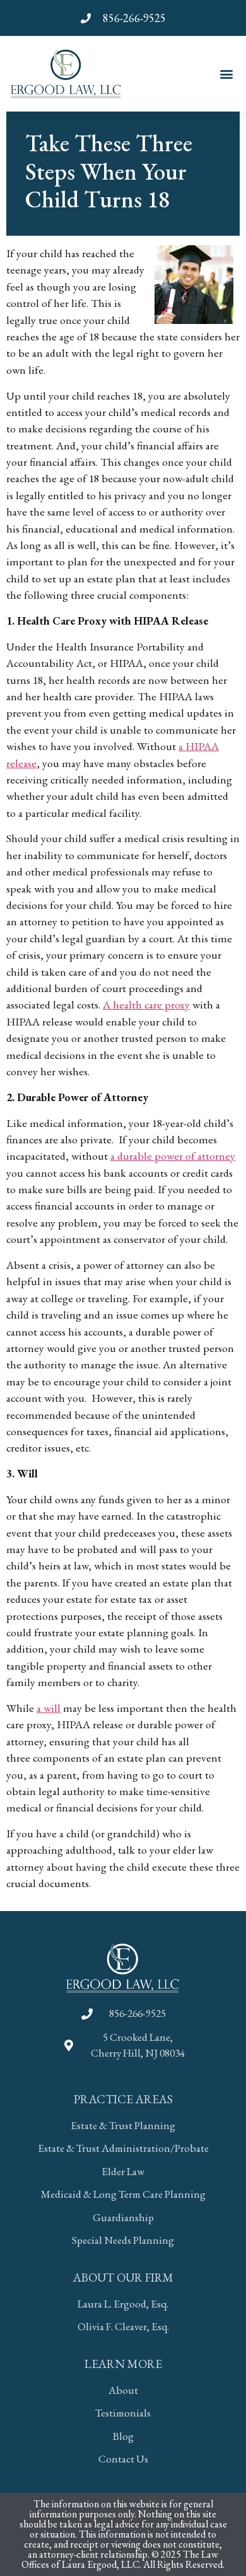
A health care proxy (146, 1004)
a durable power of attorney (173, 1156)
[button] (226, 73)
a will (49, 1708)
